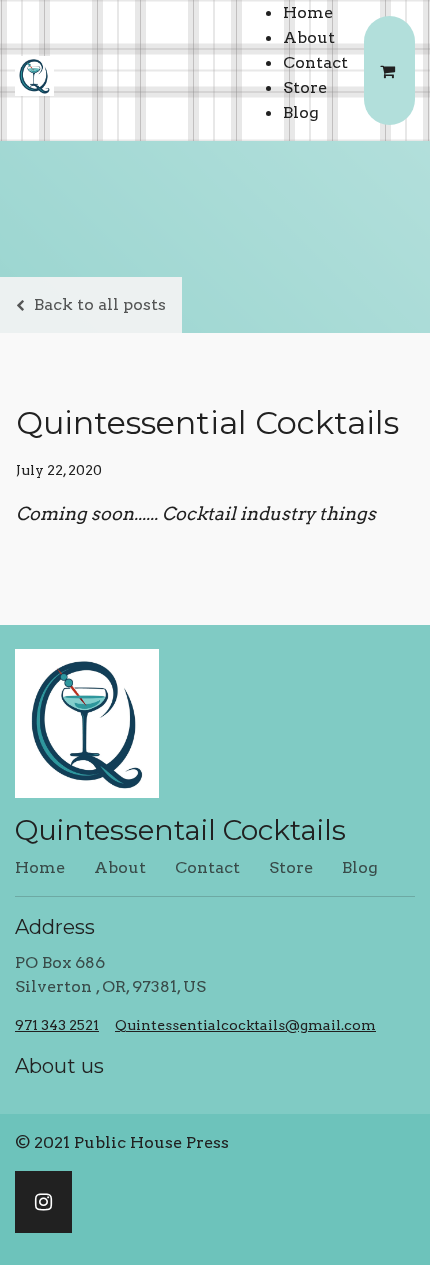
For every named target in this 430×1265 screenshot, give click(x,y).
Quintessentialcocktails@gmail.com (245, 1025)
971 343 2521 (57, 1025)
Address (55, 927)
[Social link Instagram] (43, 1202)
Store (305, 87)
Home (308, 12)
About (309, 37)
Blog (301, 112)
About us (59, 1066)
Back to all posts (100, 304)
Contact (315, 62)
